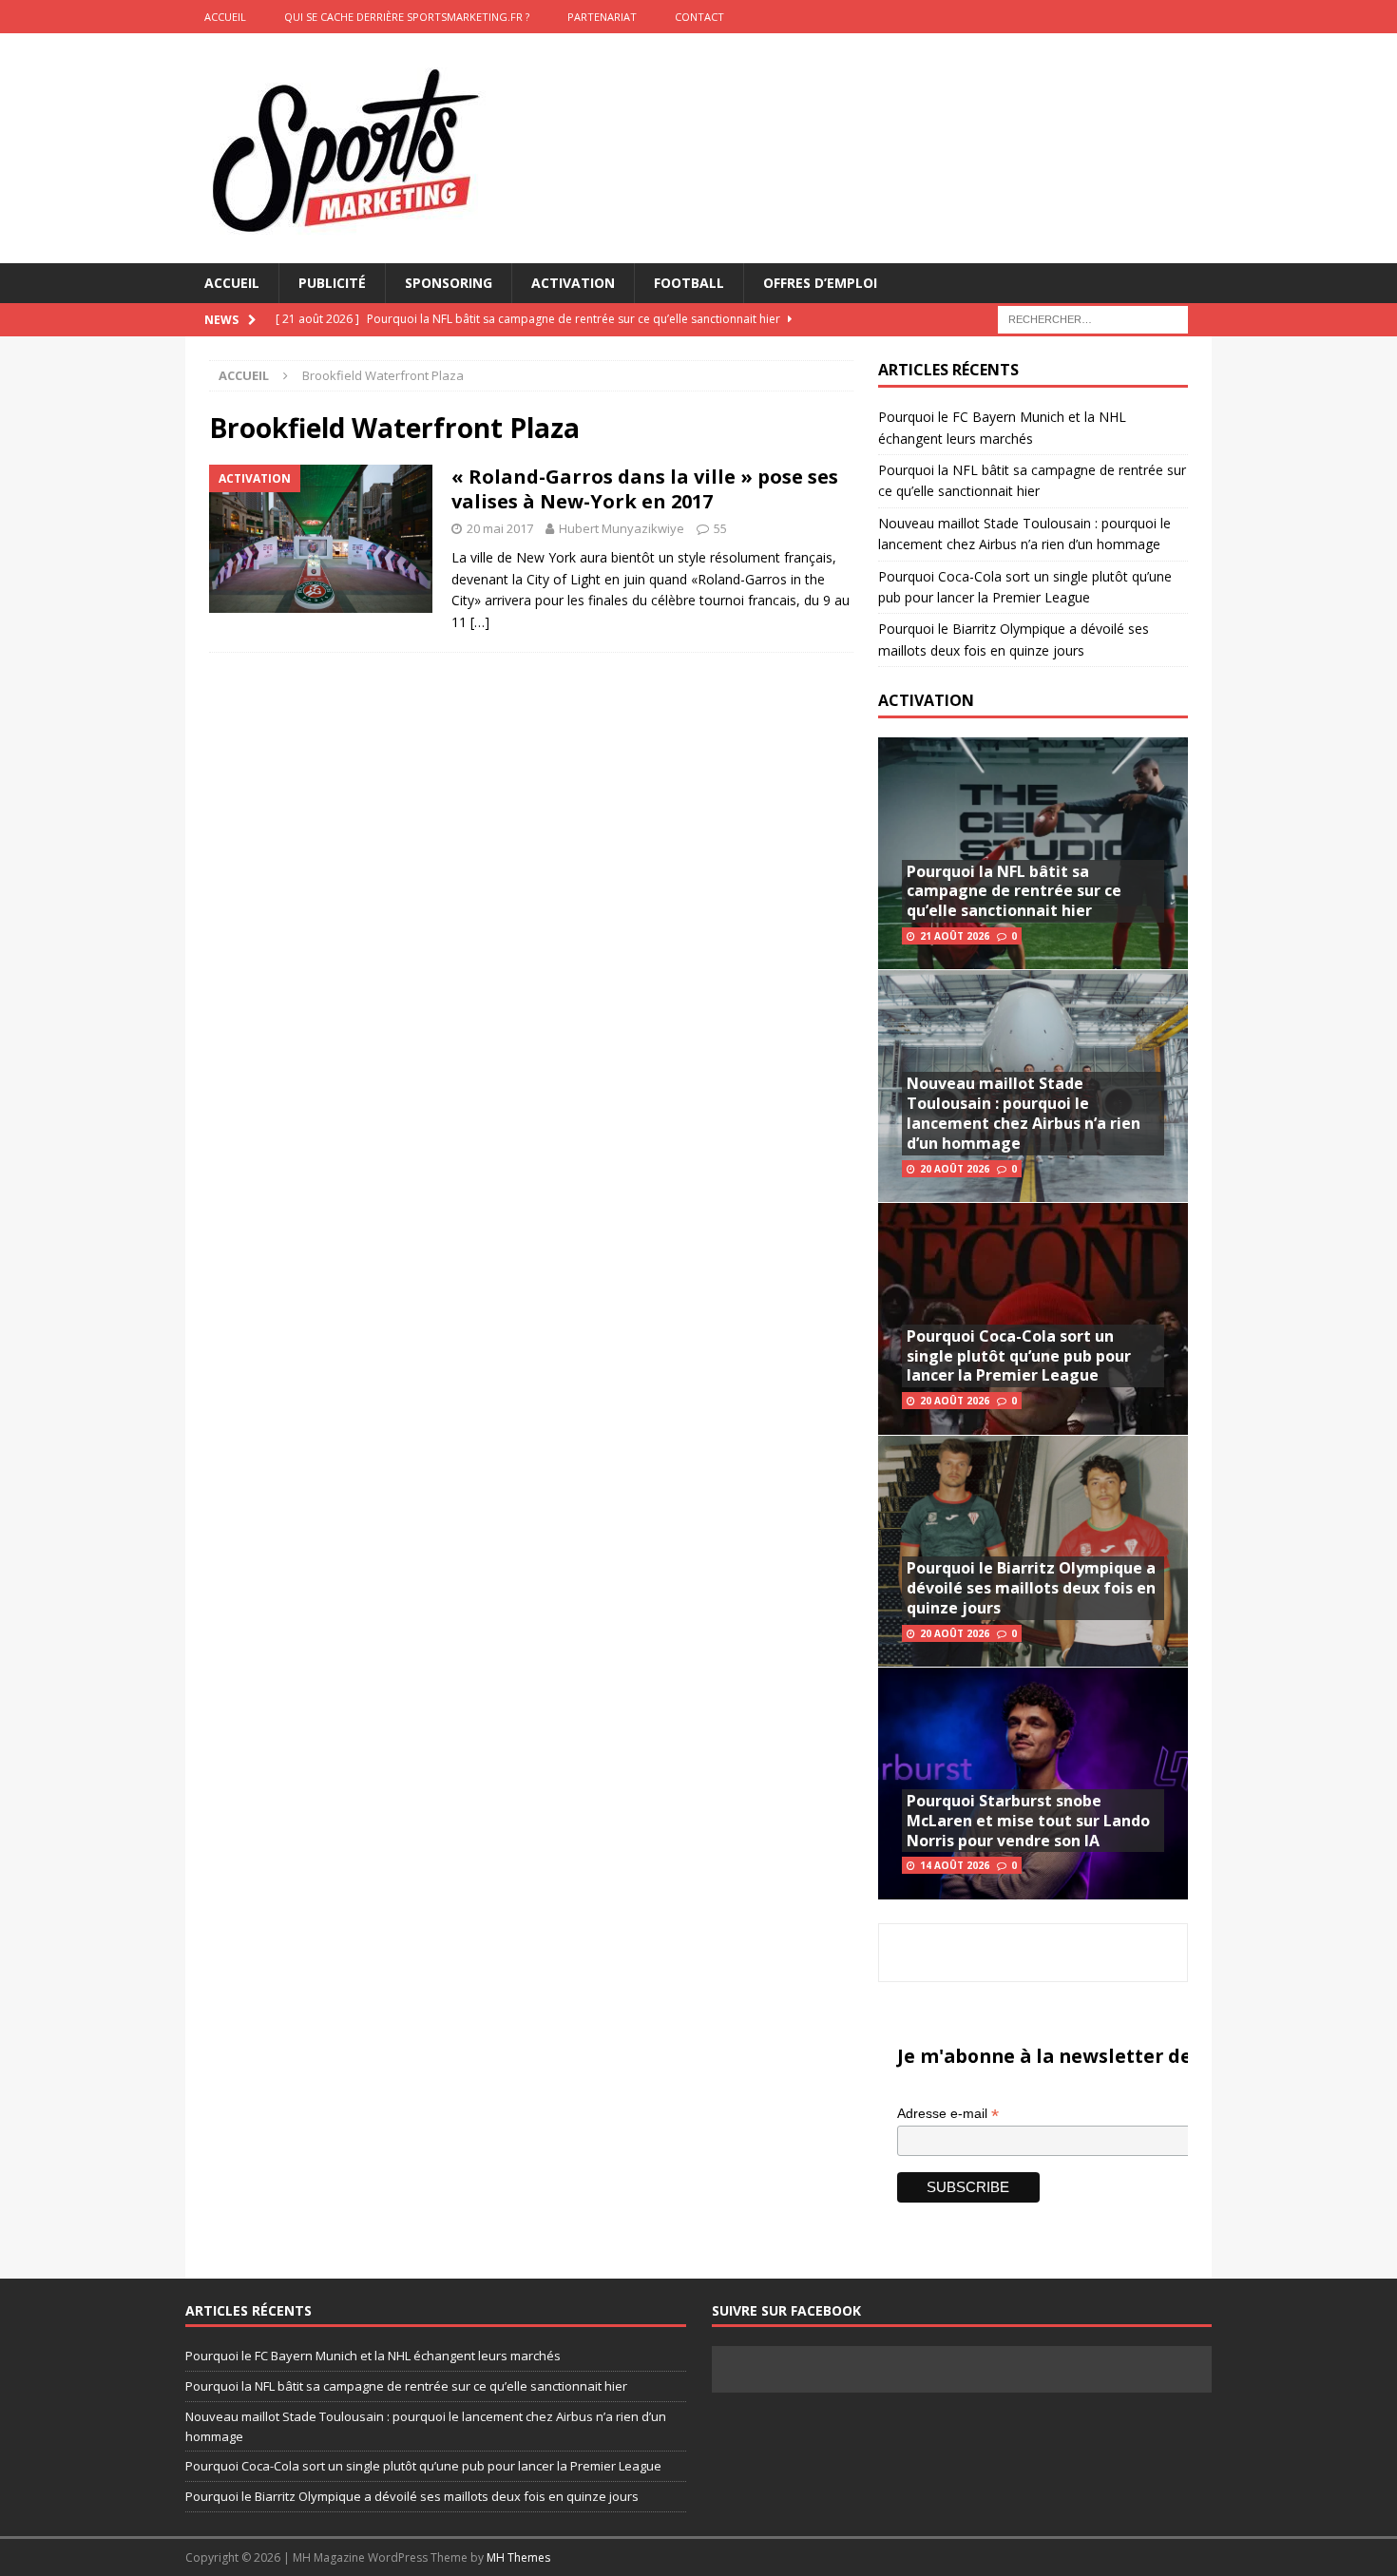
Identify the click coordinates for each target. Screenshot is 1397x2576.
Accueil (232, 283)
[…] (480, 622)
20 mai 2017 (500, 528)
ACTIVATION (926, 700)
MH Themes (518, 2557)
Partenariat (602, 17)
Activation (573, 283)
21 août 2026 (955, 936)
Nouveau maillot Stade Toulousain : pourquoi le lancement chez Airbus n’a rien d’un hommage (1024, 1113)
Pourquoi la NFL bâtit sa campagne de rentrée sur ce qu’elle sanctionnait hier (1014, 891)
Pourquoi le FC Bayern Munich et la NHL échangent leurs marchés (373, 2356)
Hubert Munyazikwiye (622, 528)
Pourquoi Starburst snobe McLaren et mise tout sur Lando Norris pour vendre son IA (1028, 1821)
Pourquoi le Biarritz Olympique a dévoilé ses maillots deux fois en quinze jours (1031, 1588)
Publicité (332, 283)
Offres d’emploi (820, 283)
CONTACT (699, 17)
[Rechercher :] (1093, 319)
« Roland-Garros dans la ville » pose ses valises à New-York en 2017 (645, 489)
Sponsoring (449, 283)
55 (720, 528)
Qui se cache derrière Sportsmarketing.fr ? (407, 17)
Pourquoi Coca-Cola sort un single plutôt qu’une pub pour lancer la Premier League (1019, 1356)
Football (689, 283)
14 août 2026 (955, 1865)
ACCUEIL (225, 17)
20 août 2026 (955, 1169)
